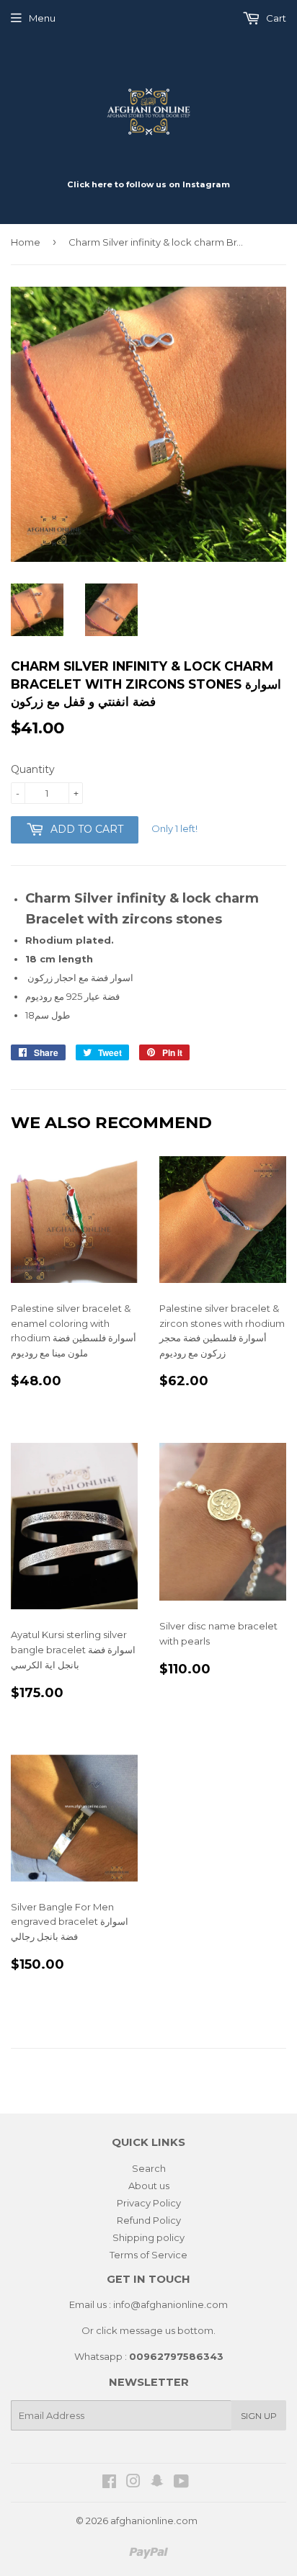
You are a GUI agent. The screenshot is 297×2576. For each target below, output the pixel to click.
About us (149, 2186)
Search (149, 2168)
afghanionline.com (154, 2521)
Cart (275, 18)
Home (26, 242)
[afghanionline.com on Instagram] (133, 2483)
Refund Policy (149, 2220)
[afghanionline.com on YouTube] (181, 2483)
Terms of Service (148, 2255)
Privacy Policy (149, 2203)
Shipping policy (148, 2237)
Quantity (33, 769)
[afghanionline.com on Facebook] (109, 2483)
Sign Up (259, 2416)
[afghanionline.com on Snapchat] (157, 2483)
